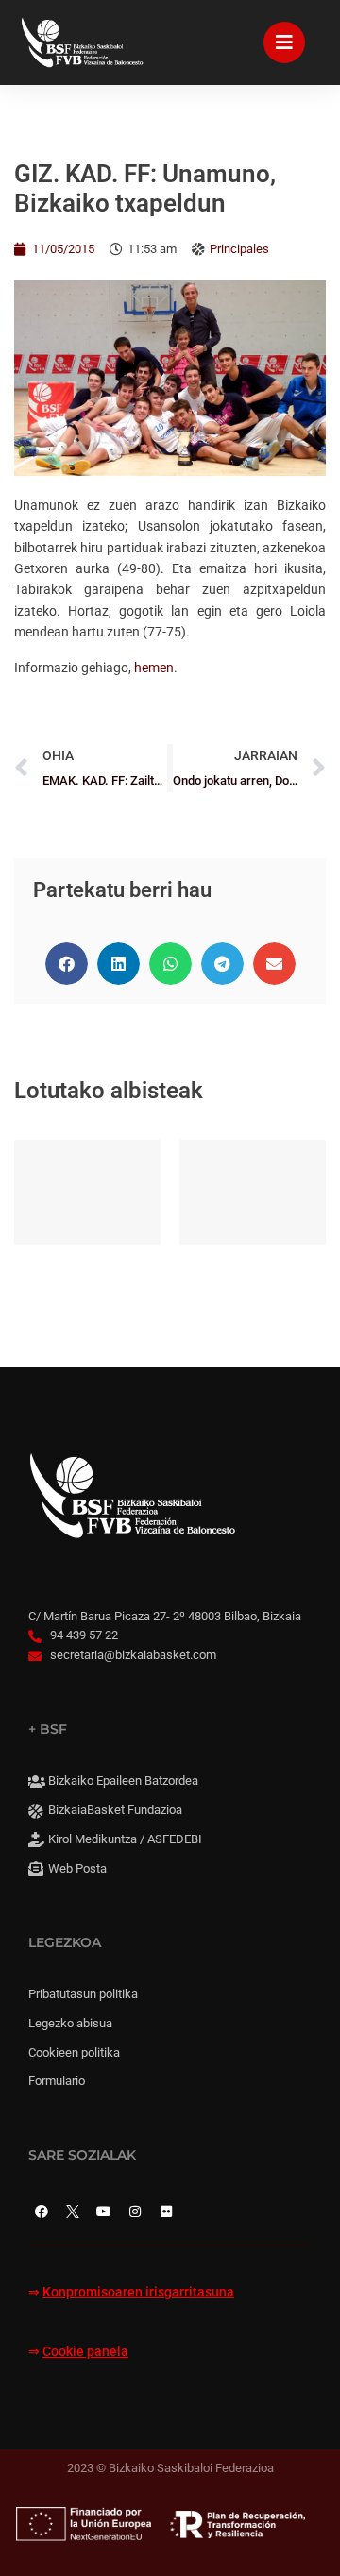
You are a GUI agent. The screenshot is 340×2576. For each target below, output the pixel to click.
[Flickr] (166, 2212)
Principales (239, 249)
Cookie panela (85, 2352)
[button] (67, 964)
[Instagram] (135, 2212)
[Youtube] (104, 2212)
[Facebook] (42, 2212)
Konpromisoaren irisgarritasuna (138, 2292)
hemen (154, 668)
